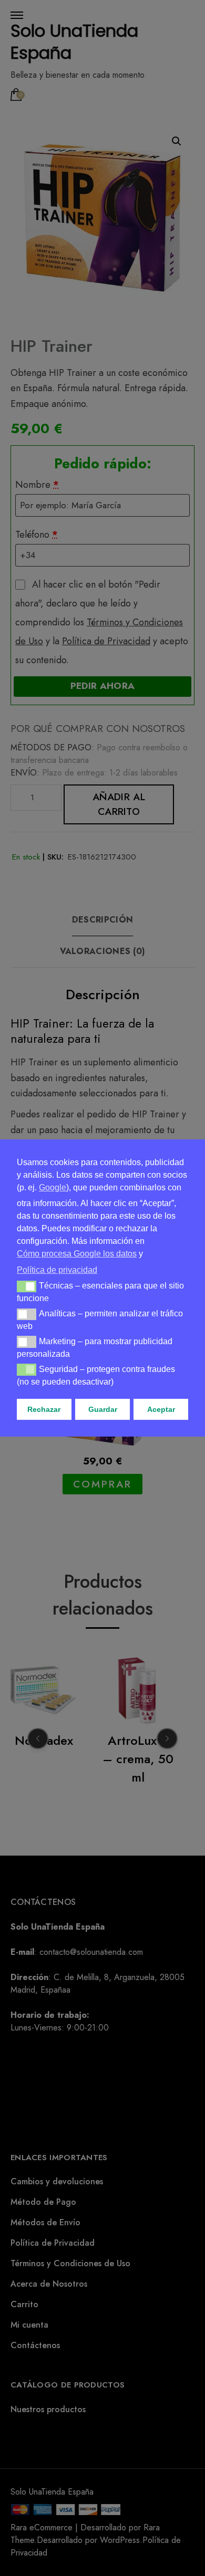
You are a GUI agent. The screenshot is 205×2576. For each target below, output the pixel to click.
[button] (27, 1286)
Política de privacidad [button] (57, 1270)
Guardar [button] (103, 1409)
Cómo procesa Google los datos (77, 1254)
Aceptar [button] (161, 1409)
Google (53, 1187)
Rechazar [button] (44, 1409)
